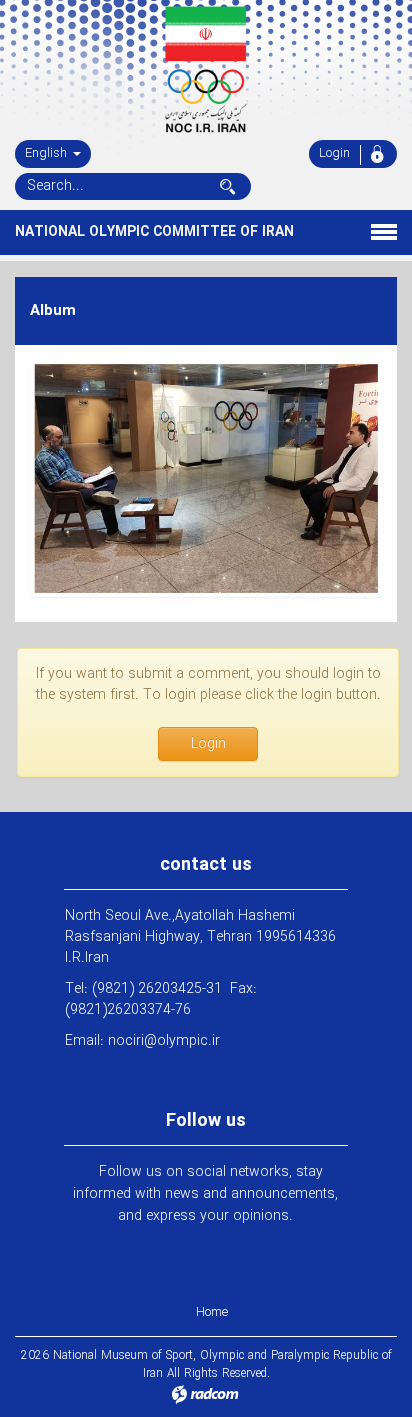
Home (212, 1312)
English (48, 153)
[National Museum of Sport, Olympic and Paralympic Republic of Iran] (205, 70)
